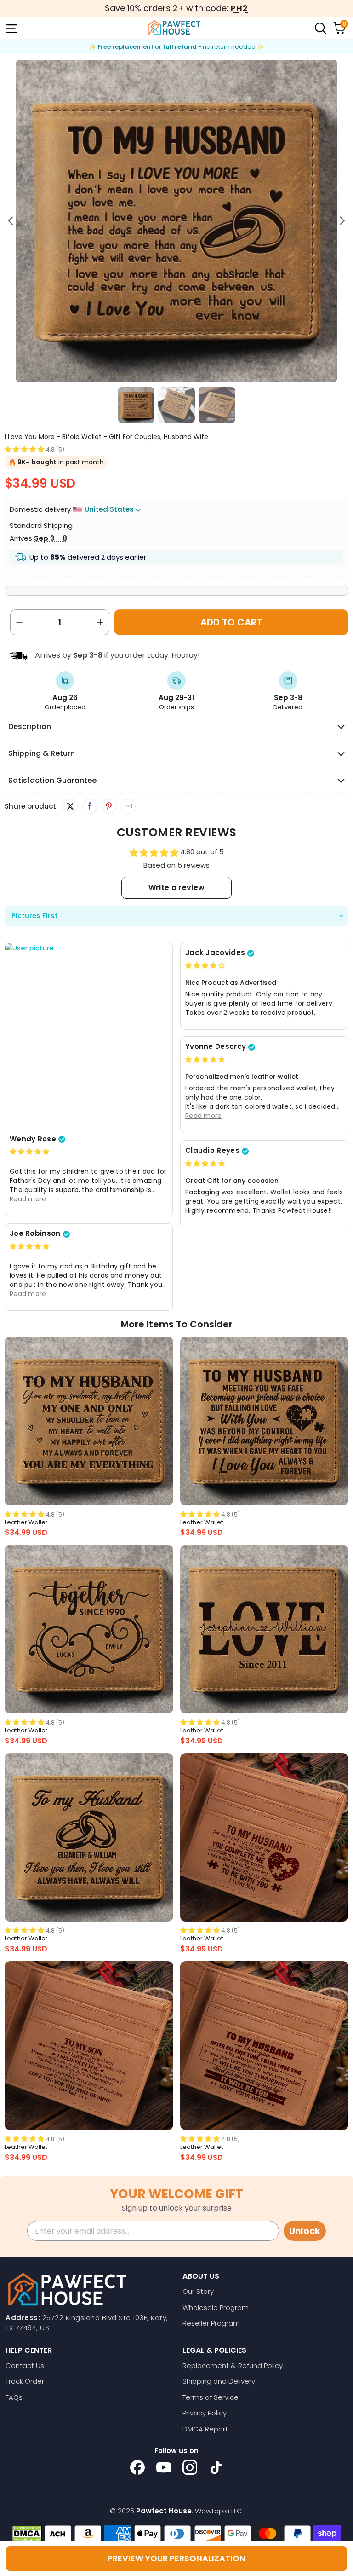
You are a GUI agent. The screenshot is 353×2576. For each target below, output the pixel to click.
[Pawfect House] (174, 28)
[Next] (342, 221)
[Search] (320, 28)
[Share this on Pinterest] (109, 806)
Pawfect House (164, 2511)
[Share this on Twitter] (70, 806)
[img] (29, 1151)
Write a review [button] (176, 888)
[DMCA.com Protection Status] (27, 2534)
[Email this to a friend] (128, 806)
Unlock (305, 2231)
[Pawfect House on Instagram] (190, 2467)
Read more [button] (28, 1199)
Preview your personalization (176, 2558)
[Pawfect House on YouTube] (164, 2467)
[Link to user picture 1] (89, 1036)
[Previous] (11, 221)
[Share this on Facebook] (89, 806)
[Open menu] (11, 28)
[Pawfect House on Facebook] (137, 2467)
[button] (24, 449)
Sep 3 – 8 (51, 538)
